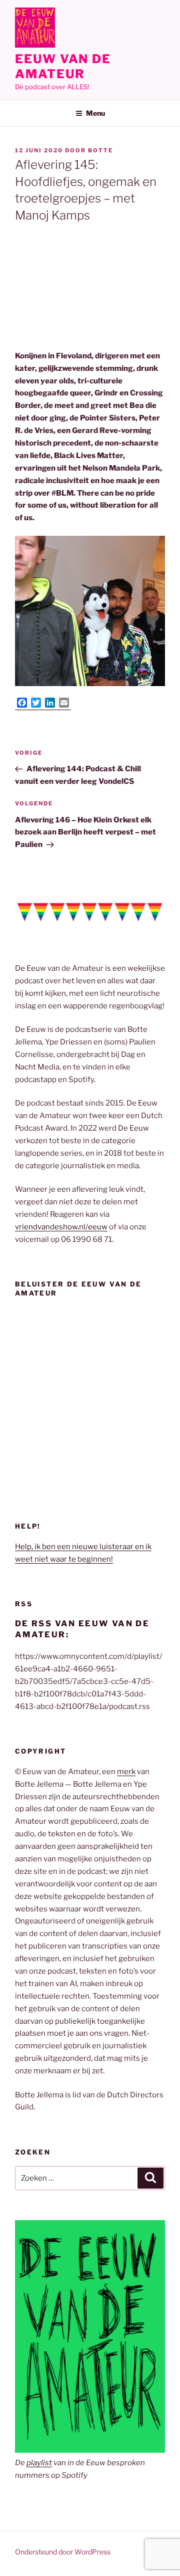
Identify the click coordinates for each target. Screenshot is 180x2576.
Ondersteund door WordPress (63, 2552)
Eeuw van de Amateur (63, 66)
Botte (100, 150)
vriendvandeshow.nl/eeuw (61, 1227)
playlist (39, 2463)
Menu (95, 113)
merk (126, 1772)
